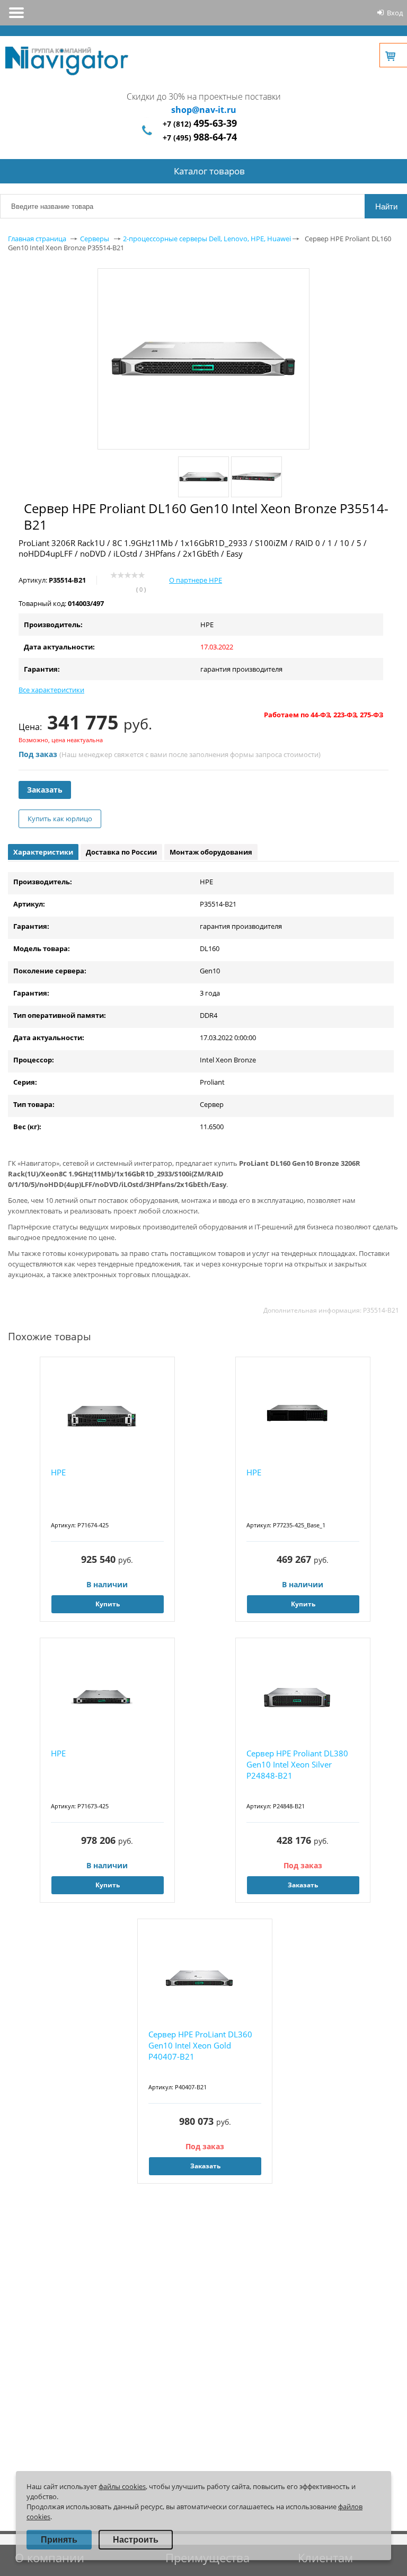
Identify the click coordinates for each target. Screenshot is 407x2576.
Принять (59, 2540)
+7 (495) (200, 138)
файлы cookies (122, 2486)
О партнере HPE (196, 580)
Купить (108, 1604)
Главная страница (37, 239)
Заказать (45, 790)
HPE (58, 1472)
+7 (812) (200, 124)
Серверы (95, 239)
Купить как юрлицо (60, 819)
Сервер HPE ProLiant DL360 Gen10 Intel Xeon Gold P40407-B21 (200, 2045)
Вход (395, 13)
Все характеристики (51, 690)
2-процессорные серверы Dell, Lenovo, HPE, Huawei (207, 239)
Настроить (136, 2540)
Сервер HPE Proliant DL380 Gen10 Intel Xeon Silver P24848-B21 (297, 1764)
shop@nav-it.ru (204, 110)
